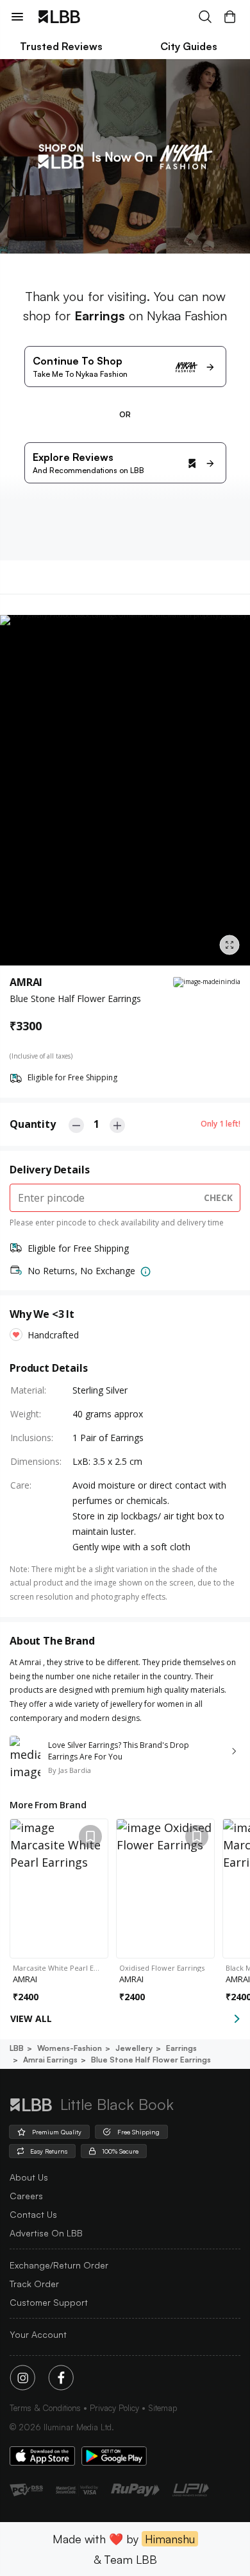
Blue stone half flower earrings (151, 2060)
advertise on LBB (46, 2233)
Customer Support (49, 2302)
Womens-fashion (70, 2048)
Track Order (34, 2284)
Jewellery (134, 2048)
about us (29, 2177)
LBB (17, 2048)
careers (26, 2196)
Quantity (33, 1124)
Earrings (181, 2048)
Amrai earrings (50, 2060)
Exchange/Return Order (59, 2265)
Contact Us (33, 2214)
